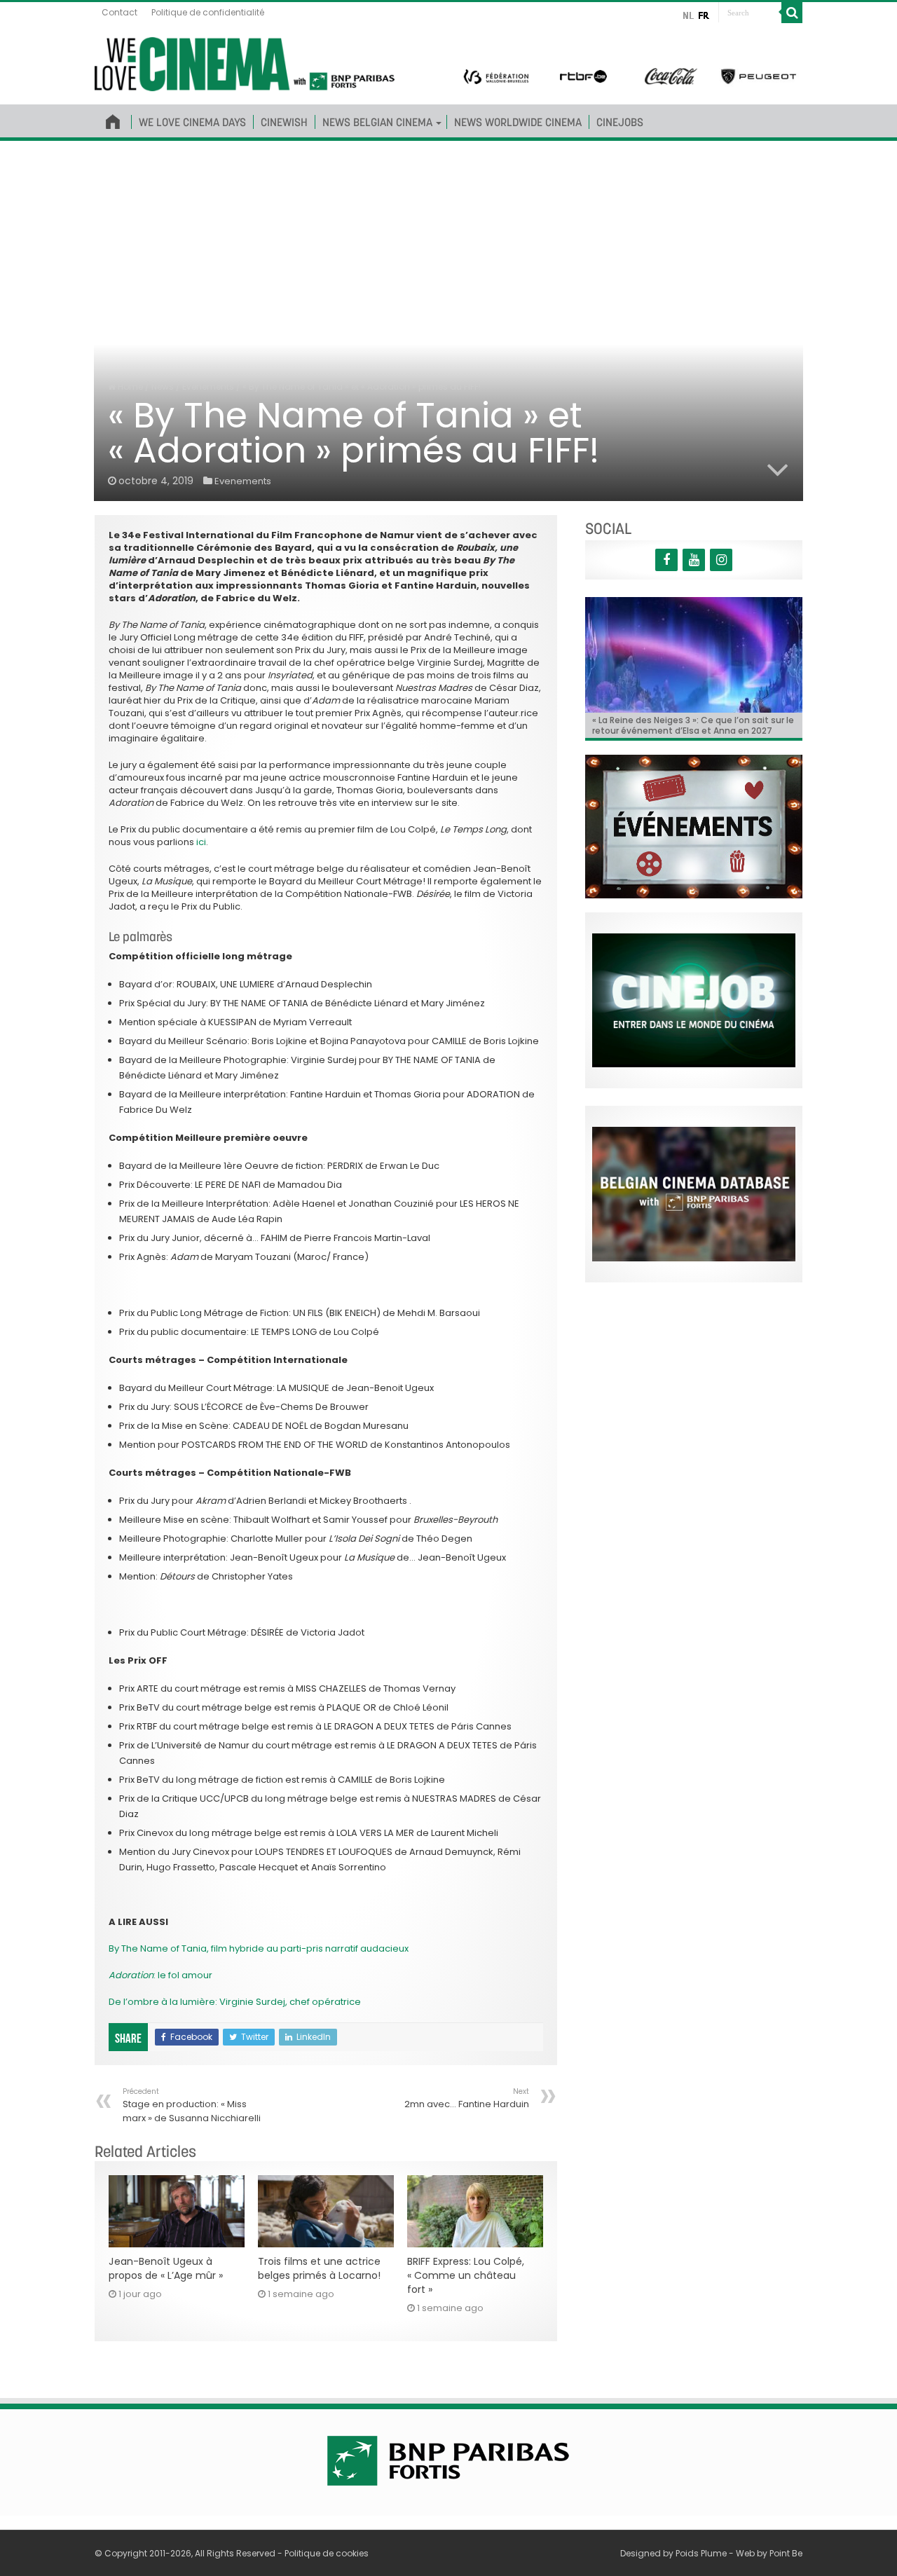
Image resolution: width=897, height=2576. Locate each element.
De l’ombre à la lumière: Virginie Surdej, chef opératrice (235, 2002)
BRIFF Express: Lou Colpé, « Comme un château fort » (466, 2275)
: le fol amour (160, 1975)
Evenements (208, 386)
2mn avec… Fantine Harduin (467, 2098)
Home (129, 386)
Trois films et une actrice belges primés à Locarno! (319, 2268)
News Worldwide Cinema (518, 122)
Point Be (786, 2553)
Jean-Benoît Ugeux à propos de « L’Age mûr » (166, 2268)
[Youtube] (694, 560)
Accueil (113, 119)
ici (201, 842)
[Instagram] (721, 560)
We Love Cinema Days (192, 122)
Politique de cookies (327, 2553)
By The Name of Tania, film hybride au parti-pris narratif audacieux (260, 1948)
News (163, 386)
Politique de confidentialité (208, 12)
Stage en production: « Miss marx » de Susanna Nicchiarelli (192, 2105)
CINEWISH (284, 122)
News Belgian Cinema (377, 122)
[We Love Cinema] (245, 62)
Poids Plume (701, 2553)
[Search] (792, 13)
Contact (119, 12)
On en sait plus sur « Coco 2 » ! (657, 720)
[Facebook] (666, 560)
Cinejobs (620, 122)
